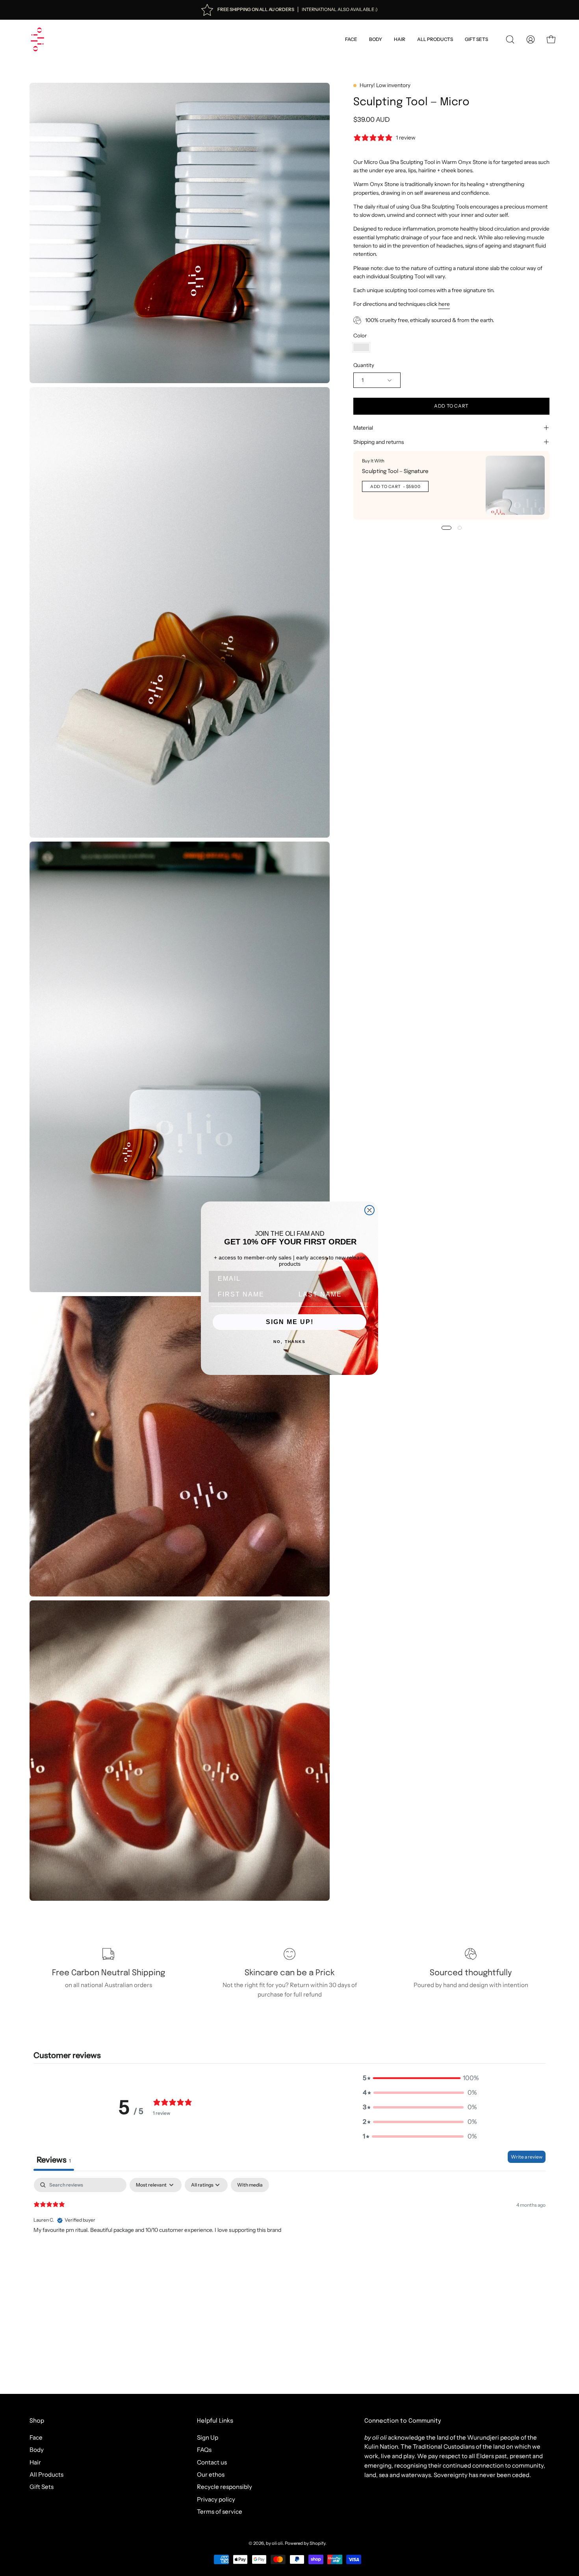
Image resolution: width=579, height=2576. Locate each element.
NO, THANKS (289, 1342)
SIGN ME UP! (290, 1322)
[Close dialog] (369, 1210)
